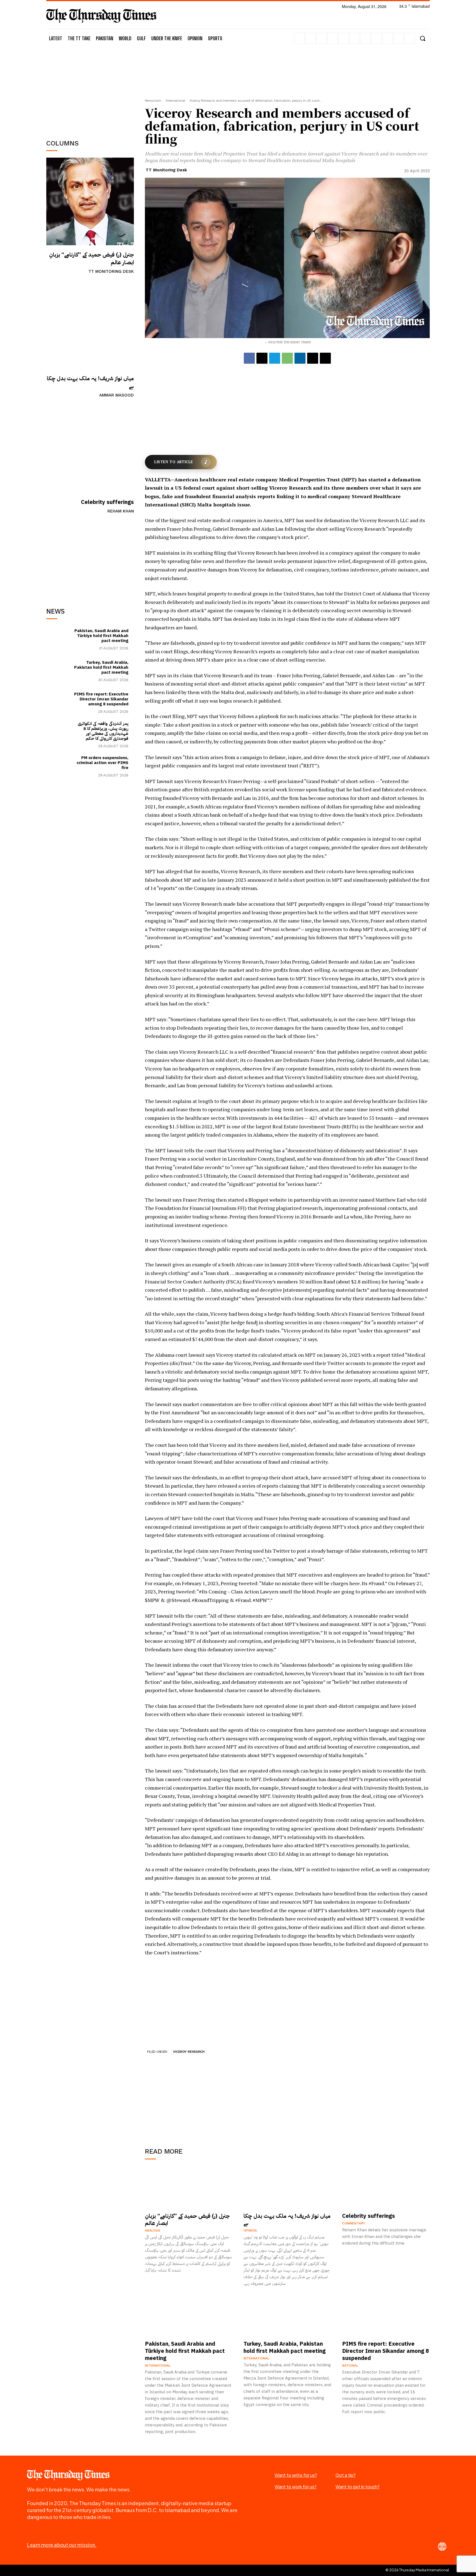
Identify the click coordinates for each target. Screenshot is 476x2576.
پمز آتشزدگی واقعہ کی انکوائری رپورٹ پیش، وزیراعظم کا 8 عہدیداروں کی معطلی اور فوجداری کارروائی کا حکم (103, 731)
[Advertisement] (90, 90)
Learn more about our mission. (62, 2545)
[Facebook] (299, 38)
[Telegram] (275, 358)
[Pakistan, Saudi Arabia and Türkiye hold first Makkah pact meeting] (59, 639)
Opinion (250, 2230)
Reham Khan (121, 511)
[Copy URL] (325, 358)
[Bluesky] (399, 38)
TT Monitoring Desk (111, 271)
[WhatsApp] (287, 358)
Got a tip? (346, 2475)
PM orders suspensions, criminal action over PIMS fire (102, 763)
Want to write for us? (296, 2475)
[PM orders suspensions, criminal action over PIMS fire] (59, 766)
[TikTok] (344, 38)
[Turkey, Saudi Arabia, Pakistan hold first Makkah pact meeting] (59, 671)
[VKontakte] (377, 38)
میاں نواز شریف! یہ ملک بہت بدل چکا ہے (90, 382)
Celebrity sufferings (107, 502)
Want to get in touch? (358, 2487)
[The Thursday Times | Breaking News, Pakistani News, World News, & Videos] (101, 16)
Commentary (354, 2223)
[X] (366, 38)
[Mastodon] (410, 38)
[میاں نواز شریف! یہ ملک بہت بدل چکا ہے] (90, 325)
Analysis (153, 2230)
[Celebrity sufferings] (90, 449)
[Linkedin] (332, 38)
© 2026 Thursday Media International (417, 2570)
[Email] (313, 358)
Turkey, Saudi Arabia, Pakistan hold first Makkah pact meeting (101, 667)
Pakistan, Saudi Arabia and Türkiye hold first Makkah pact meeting (101, 636)
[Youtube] (388, 38)
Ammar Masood (117, 395)
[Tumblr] (355, 38)
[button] (422, 38)
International (175, 101)
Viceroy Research (189, 2052)
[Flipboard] (310, 38)
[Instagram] (321, 38)
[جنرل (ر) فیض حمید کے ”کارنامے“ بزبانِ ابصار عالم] (90, 201)
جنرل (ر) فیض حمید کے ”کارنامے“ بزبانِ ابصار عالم (91, 258)
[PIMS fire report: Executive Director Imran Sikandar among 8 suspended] (59, 702)
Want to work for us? (296, 2487)
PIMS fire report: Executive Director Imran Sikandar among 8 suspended (101, 699)
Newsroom (153, 101)
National (350, 2365)
